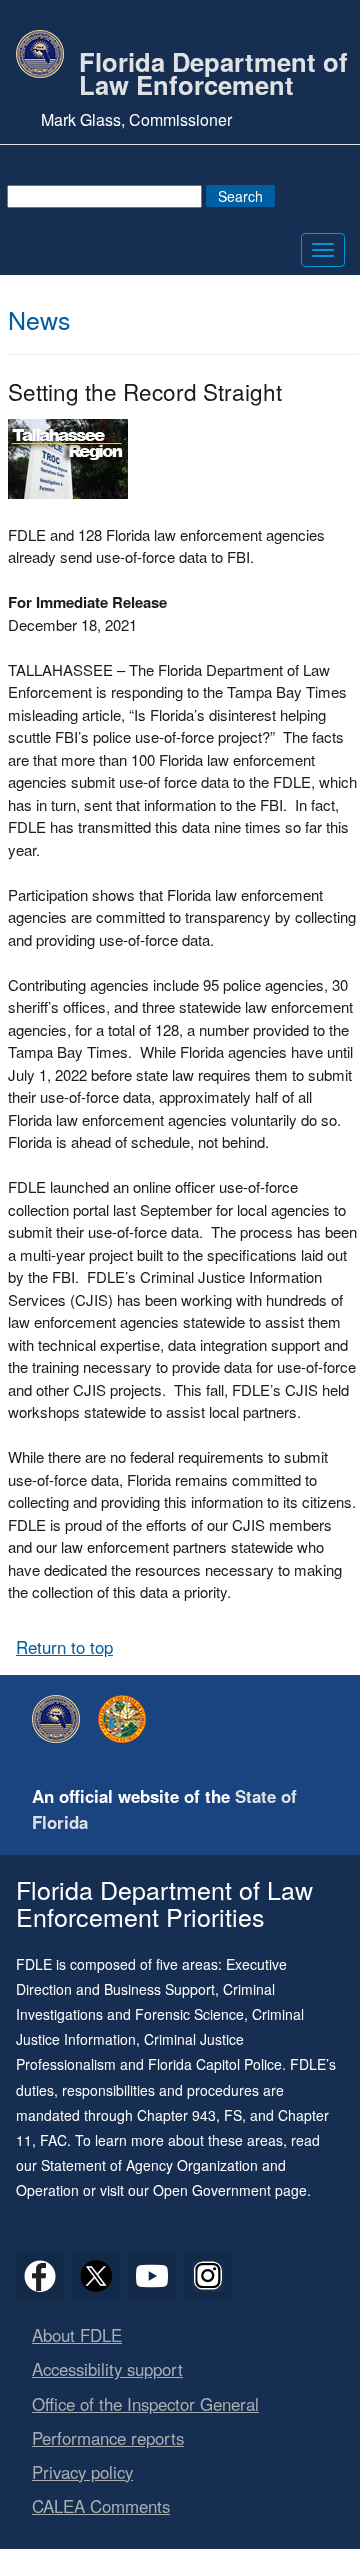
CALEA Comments (101, 2506)
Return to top (64, 1647)
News (39, 319)
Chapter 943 (176, 2115)
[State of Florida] (127, 1719)
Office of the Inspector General (145, 2404)
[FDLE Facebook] (40, 2276)
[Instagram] (208, 2276)
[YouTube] (152, 2276)
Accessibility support (107, 2369)
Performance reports (108, 2438)
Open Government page (230, 2190)
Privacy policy (82, 2472)
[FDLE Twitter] (96, 2276)
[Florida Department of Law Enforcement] (61, 1719)
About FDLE (77, 2335)
